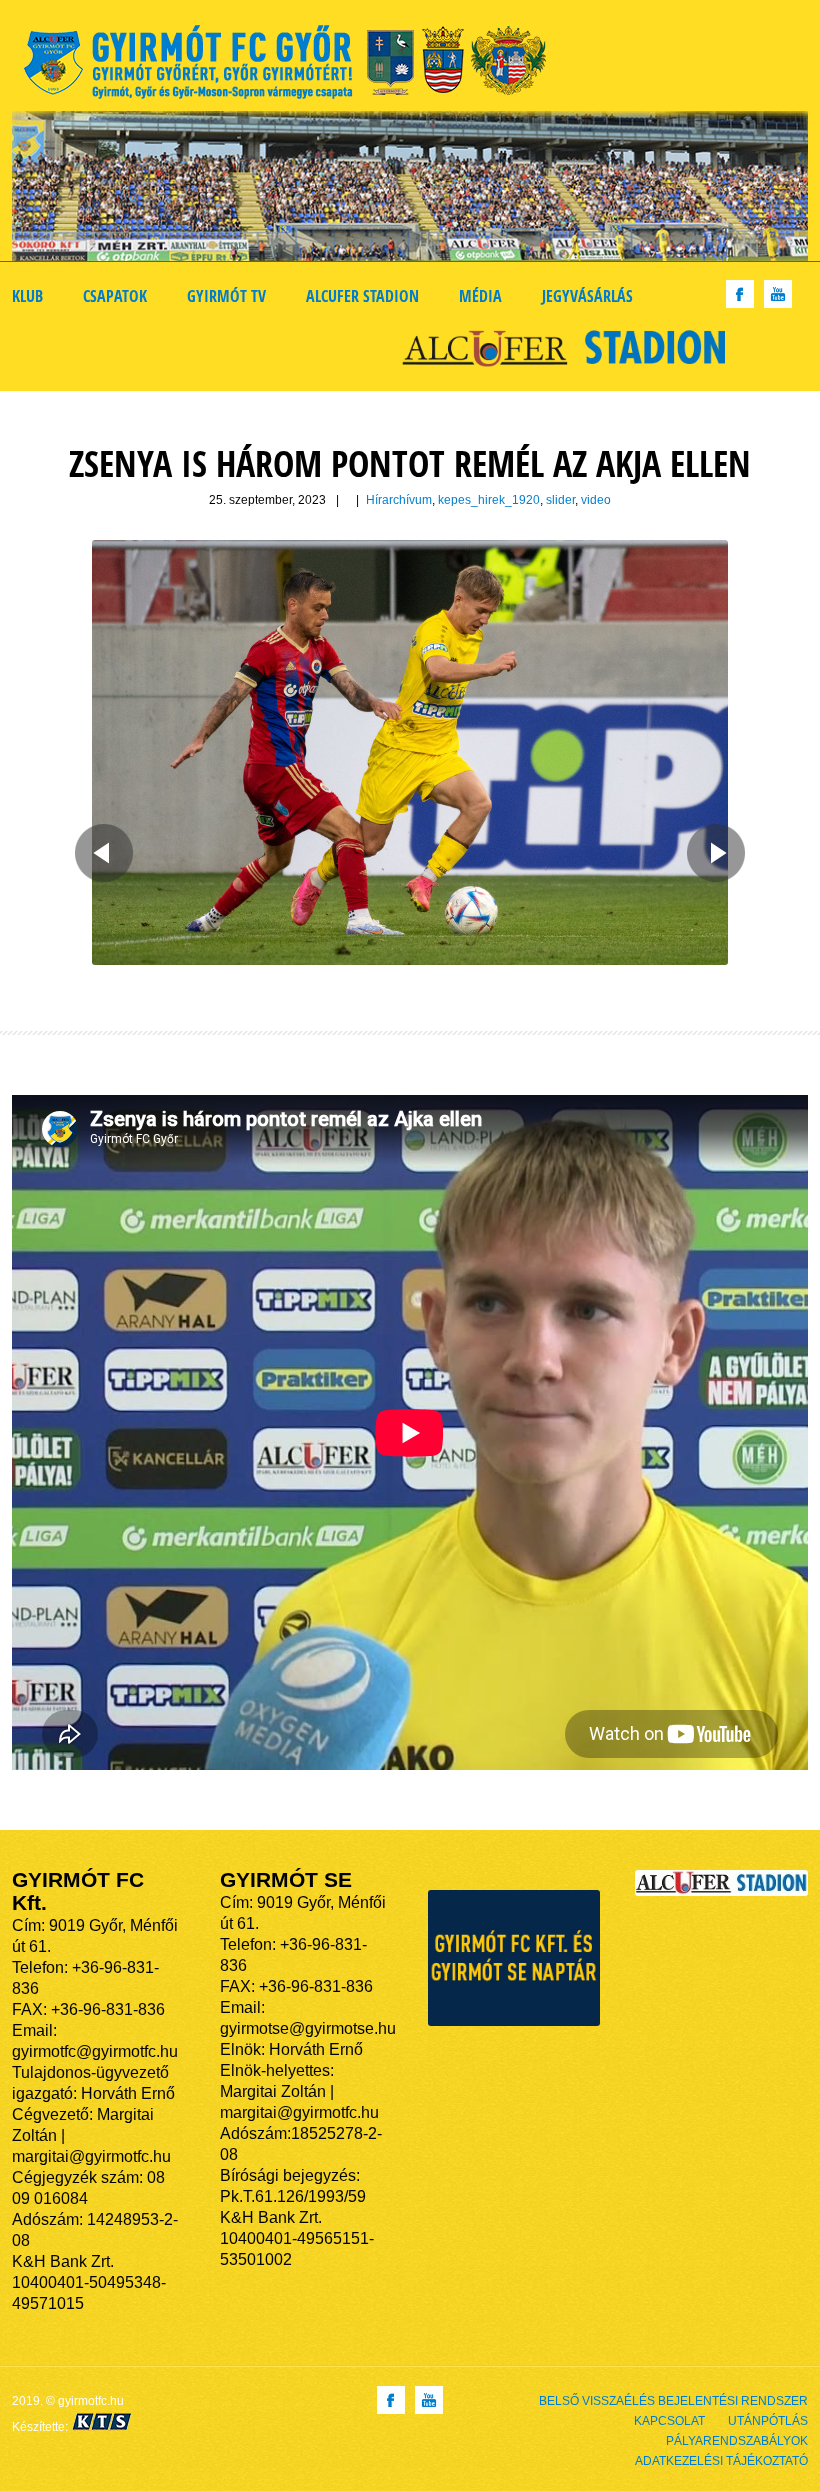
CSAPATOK (115, 296)
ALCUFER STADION (362, 296)
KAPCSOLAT (669, 2421)
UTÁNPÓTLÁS (768, 2421)
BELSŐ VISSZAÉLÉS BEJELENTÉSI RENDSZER (673, 2401)
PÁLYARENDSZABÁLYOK (737, 2441)
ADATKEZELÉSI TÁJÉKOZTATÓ (721, 2461)
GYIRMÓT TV (226, 296)
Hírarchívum (399, 500)
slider (560, 500)
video (596, 500)
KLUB (27, 296)
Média (480, 296)
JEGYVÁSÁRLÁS (587, 296)
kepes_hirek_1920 (489, 500)
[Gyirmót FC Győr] (293, 65)
